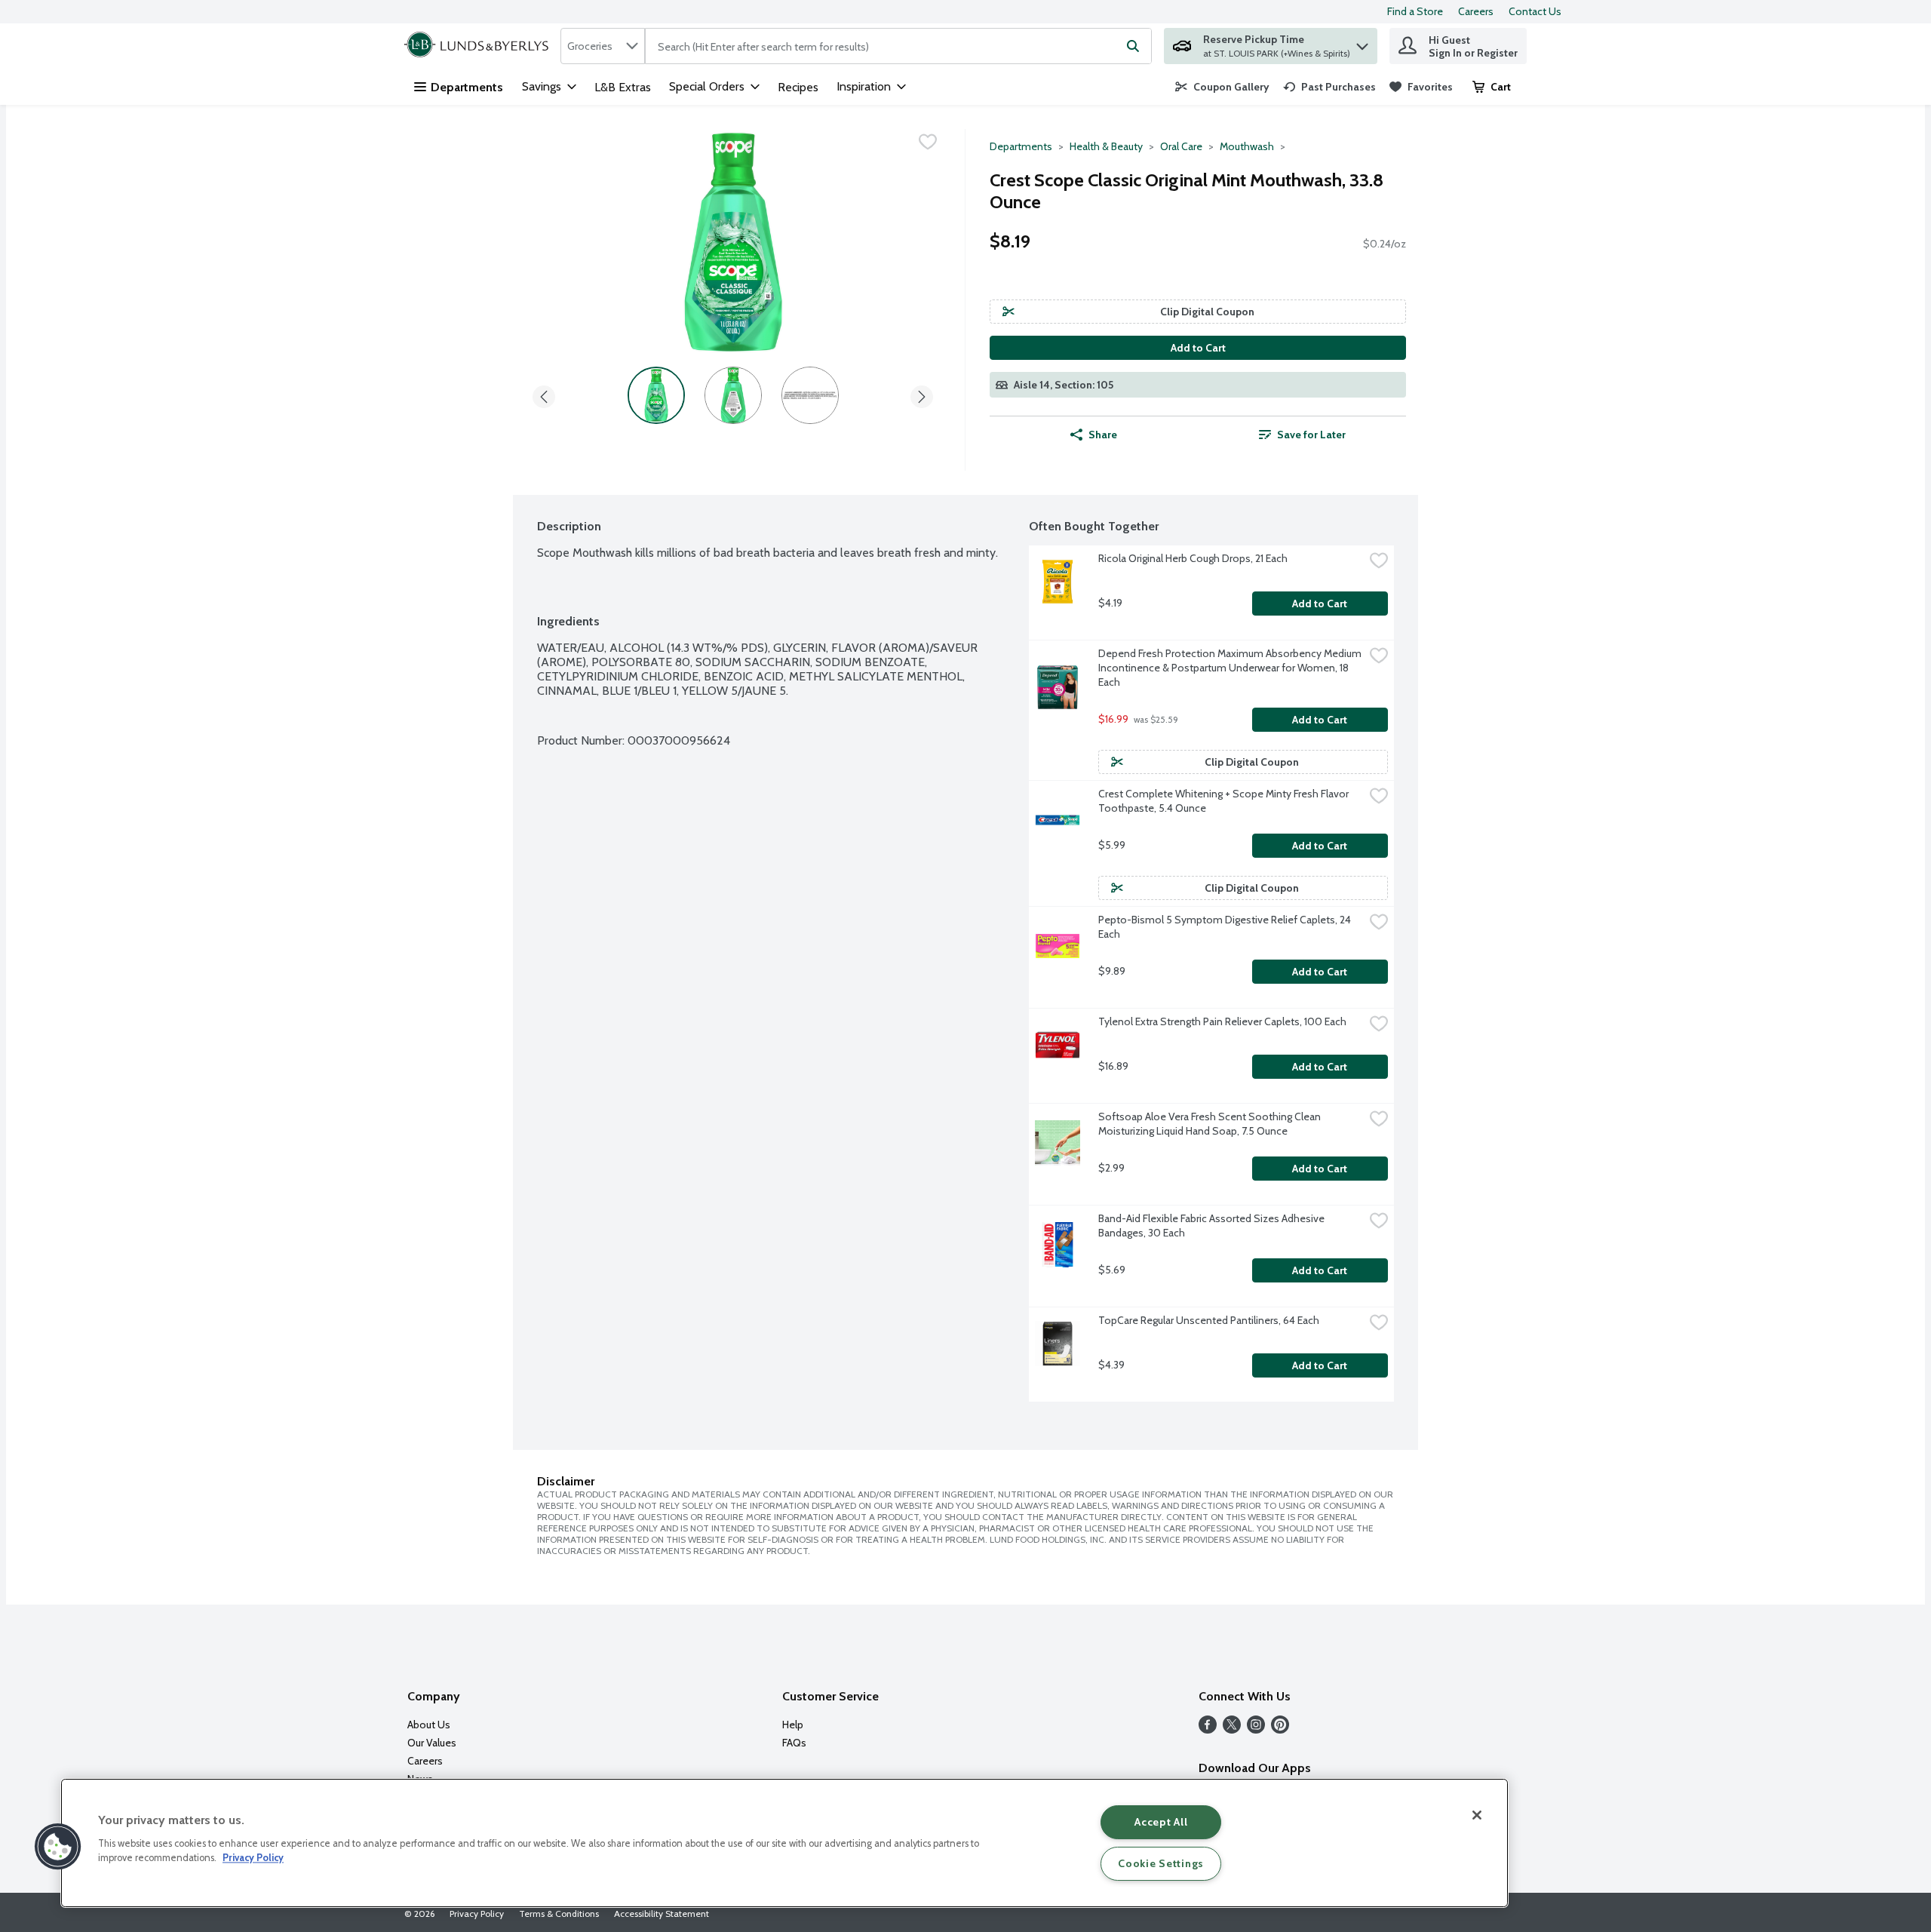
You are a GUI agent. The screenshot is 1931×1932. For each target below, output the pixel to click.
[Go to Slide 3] (810, 395)
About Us (429, 1725)
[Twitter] (1232, 1729)
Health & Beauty (1106, 146)
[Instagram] (1256, 1729)
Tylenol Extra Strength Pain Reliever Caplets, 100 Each (1222, 1021)
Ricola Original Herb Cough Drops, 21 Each (1193, 558)
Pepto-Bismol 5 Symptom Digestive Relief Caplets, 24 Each (1226, 927)
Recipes (798, 87)
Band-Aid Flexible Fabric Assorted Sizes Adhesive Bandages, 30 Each (1213, 1226)
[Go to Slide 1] (656, 395)
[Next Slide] (922, 394)
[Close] (1477, 1815)
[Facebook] (1208, 1729)
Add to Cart (1198, 348)
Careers (1476, 11)
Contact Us (1535, 11)
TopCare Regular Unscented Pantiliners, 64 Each (1209, 1320)
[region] (784, 1843)
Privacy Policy (477, 1914)
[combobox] (603, 46)
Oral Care (1181, 146)
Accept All (1161, 1822)
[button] (1362, 43)
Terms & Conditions (559, 1914)
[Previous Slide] (544, 394)
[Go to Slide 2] (733, 395)
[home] (479, 46)
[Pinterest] (1280, 1729)
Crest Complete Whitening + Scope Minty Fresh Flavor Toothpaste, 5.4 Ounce (1225, 801)
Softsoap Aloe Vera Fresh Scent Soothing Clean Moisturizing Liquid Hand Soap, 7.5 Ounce (1211, 1124)
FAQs (794, 1743)
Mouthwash (1247, 146)
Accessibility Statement (662, 1914)
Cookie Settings (1161, 1863)
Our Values (432, 1743)
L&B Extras (623, 87)
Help (793, 1725)
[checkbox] (928, 142)
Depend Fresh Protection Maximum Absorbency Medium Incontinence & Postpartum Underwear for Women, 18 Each (1231, 668)
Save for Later (1311, 435)
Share (1103, 435)
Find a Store (1415, 11)
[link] (1222, 87)
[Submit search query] (1133, 46)
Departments (467, 87)
